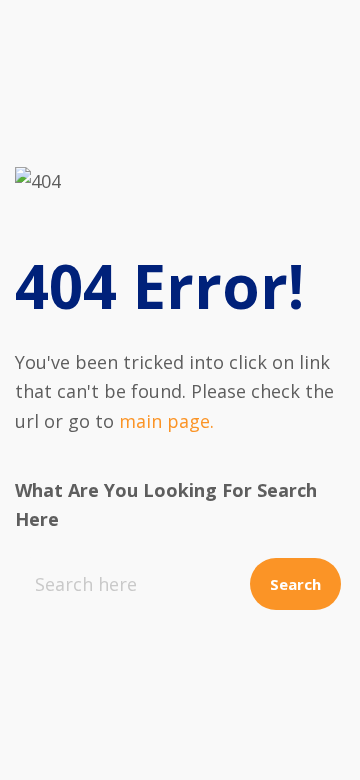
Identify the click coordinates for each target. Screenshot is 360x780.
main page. (166, 421)
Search (295, 584)
